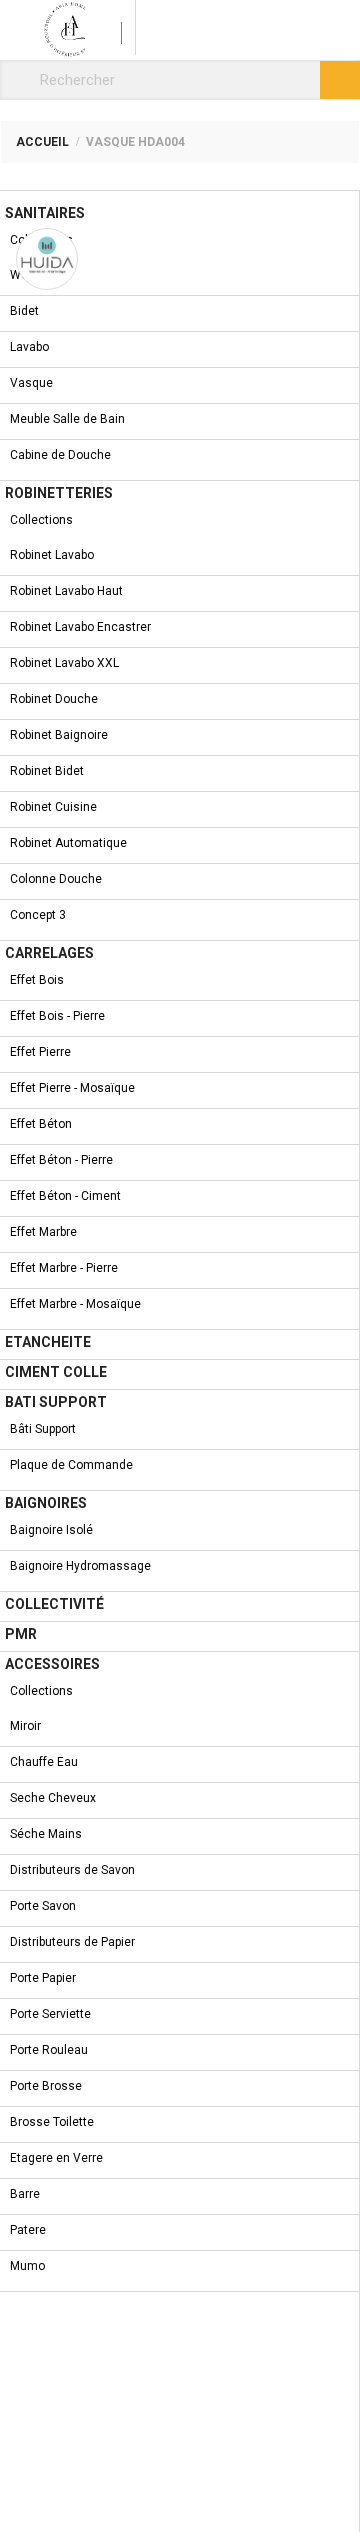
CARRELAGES (49, 953)
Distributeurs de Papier (72, 1942)
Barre (25, 2194)
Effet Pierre (40, 1052)
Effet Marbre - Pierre (64, 1268)
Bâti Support (43, 1429)
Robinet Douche (54, 699)
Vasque (31, 383)
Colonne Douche (56, 879)
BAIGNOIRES (46, 1503)
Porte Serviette (50, 2014)
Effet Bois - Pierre (57, 1016)
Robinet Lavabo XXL (64, 663)
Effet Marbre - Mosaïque (75, 1304)
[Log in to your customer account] (110, 27)
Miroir (25, 1726)
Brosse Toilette (52, 2122)
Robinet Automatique (68, 843)
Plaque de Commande (71, 1465)
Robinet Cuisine (53, 807)
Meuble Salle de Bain (67, 419)
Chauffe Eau (44, 1762)
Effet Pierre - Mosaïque (72, 1088)
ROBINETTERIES (59, 493)
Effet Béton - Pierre (61, 1160)
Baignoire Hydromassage (80, 1566)
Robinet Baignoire (59, 735)
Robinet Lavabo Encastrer (80, 627)
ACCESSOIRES (52, 1664)
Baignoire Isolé (51, 1530)
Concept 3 (38, 915)
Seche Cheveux (53, 1798)
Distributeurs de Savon (72, 1870)
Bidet (24, 311)
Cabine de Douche (60, 455)
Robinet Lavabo (52, 555)
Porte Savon (43, 1906)
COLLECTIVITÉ (54, 1604)
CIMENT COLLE (56, 1372)
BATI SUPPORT (56, 1402)
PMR (21, 1634)
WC (19, 275)
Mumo (27, 2266)
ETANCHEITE (48, 1342)
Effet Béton (41, 1124)
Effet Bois (37, 980)
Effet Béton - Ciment (65, 1196)
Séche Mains (46, 1834)
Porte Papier (43, 1978)
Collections (41, 240)
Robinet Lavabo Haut (66, 591)
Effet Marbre (43, 1232)
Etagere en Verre (56, 2158)
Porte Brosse (46, 2086)
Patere (28, 2230)
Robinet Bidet (47, 771)
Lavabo (29, 347)
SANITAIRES (45, 213)
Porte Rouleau (49, 2050)
